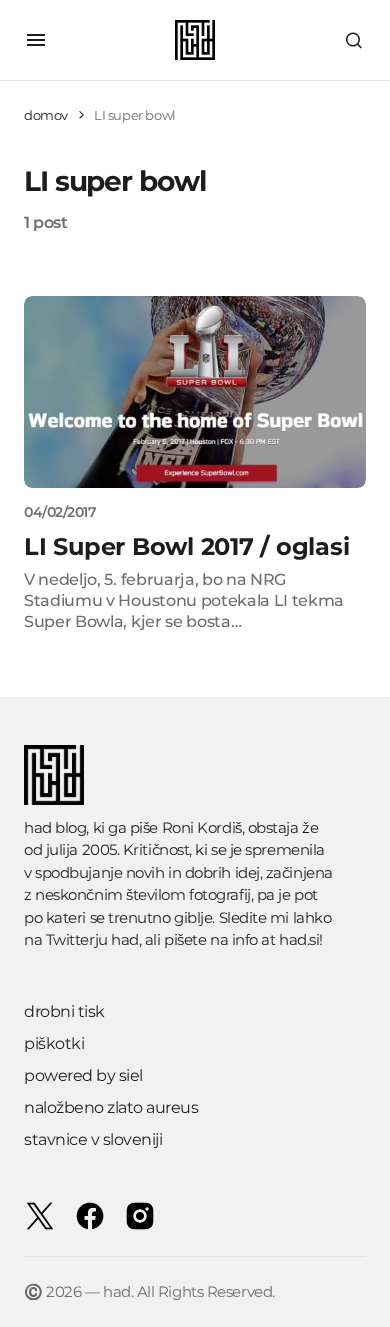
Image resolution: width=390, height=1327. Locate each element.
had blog (55, 827)
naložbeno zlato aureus (111, 1107)
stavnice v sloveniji (93, 1139)
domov (46, 115)
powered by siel (83, 1075)
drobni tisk (64, 1011)
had (125, 939)
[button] (36, 40)
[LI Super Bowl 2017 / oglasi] (195, 392)
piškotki (54, 1043)
